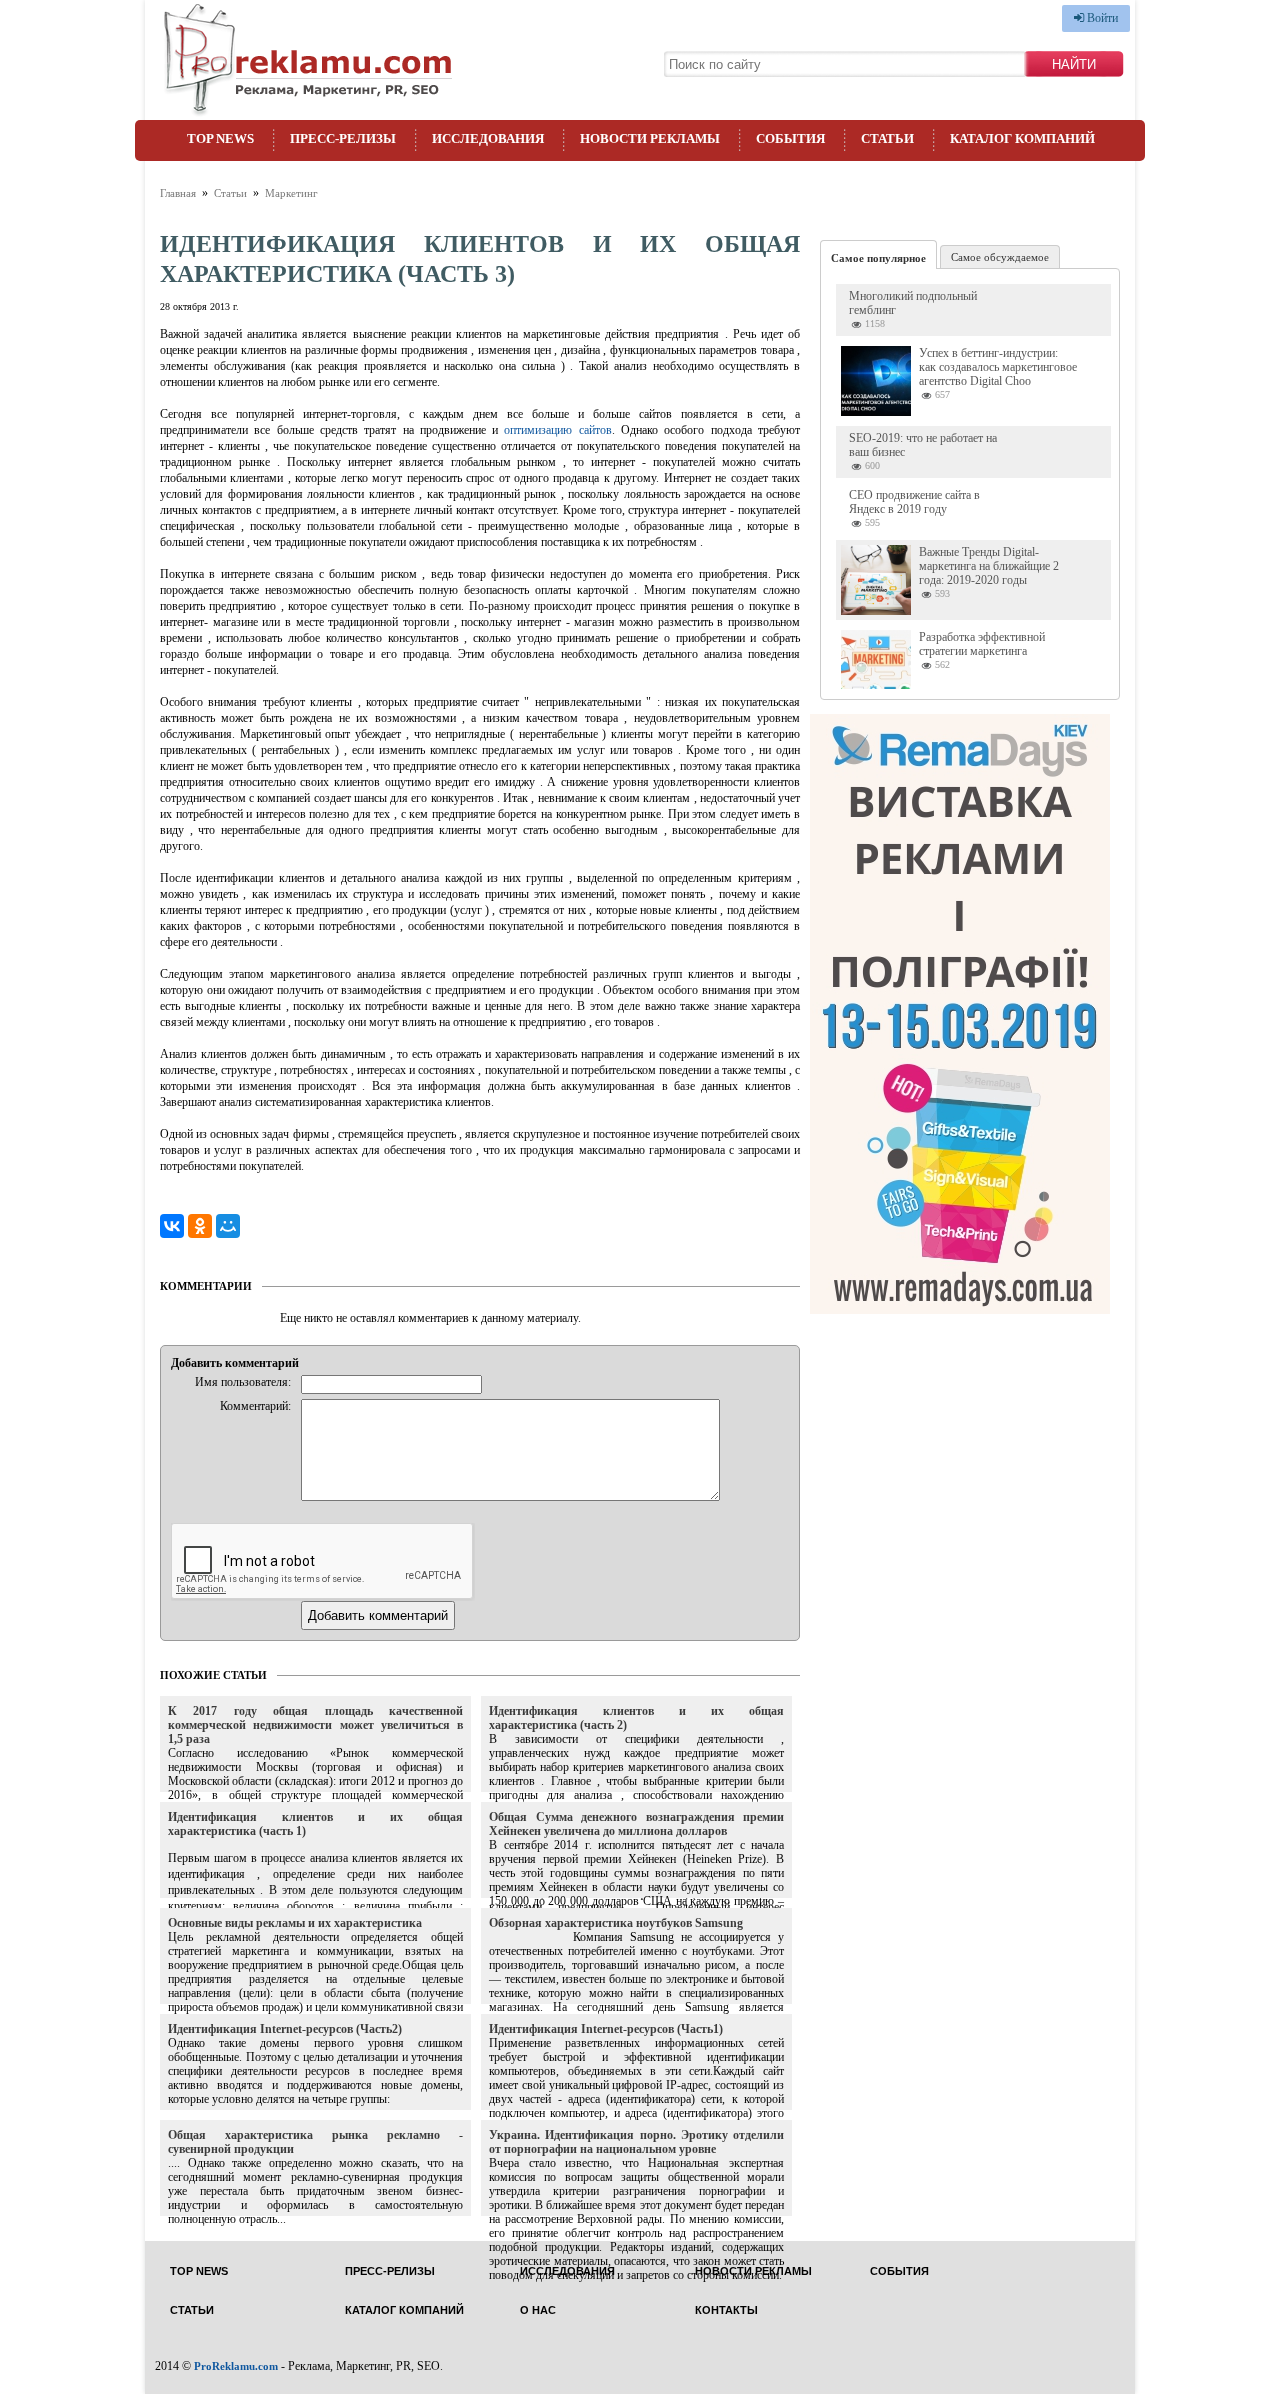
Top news (220, 138)
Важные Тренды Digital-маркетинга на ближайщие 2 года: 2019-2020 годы (989, 566)
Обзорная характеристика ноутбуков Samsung (616, 1923)
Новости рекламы (650, 138)
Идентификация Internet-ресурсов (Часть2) (285, 2029)
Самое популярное (878, 258)
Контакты (726, 2310)
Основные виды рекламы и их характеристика (295, 1923)
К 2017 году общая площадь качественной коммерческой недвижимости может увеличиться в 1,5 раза (315, 1725)
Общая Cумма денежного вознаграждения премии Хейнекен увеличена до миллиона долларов (636, 1824)
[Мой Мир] (228, 1226)
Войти (1101, 18)
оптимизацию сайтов (557, 430)
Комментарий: (255, 1406)
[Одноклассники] (200, 1226)
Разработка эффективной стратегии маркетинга (982, 644)
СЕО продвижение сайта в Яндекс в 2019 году (914, 502)
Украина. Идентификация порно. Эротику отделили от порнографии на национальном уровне (636, 2142)
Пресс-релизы (343, 138)
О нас (538, 2310)
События (790, 138)
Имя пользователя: (243, 1382)
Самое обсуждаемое (1000, 257)
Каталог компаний (1022, 138)
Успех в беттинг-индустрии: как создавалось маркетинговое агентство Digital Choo (998, 367)
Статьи (887, 138)
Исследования (488, 138)
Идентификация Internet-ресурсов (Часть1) (606, 2029)
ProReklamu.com (236, 2366)
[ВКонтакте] (172, 1226)
